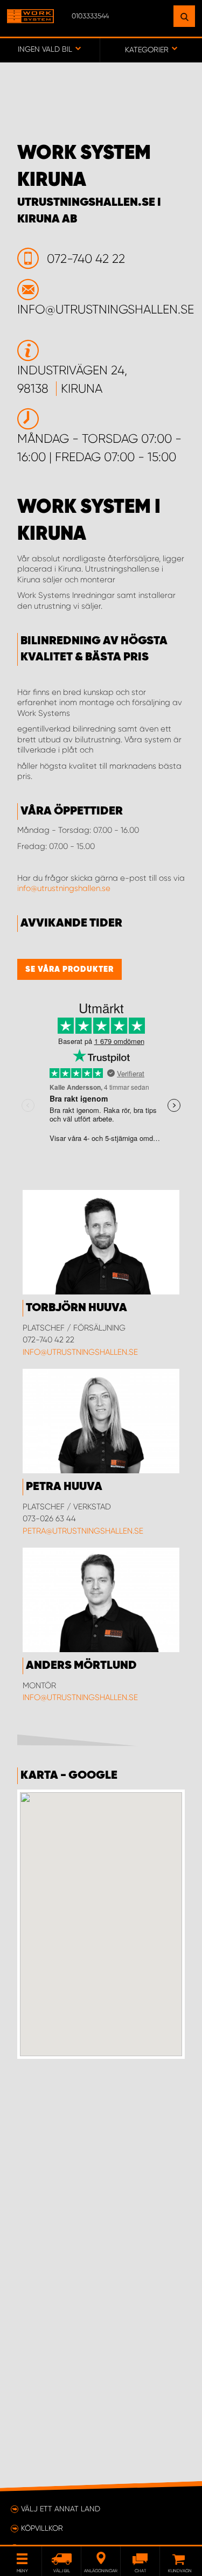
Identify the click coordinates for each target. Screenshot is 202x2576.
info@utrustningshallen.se (64, 888)
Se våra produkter (69, 969)
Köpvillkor (42, 2528)
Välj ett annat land (61, 2509)
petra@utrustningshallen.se (83, 1531)
